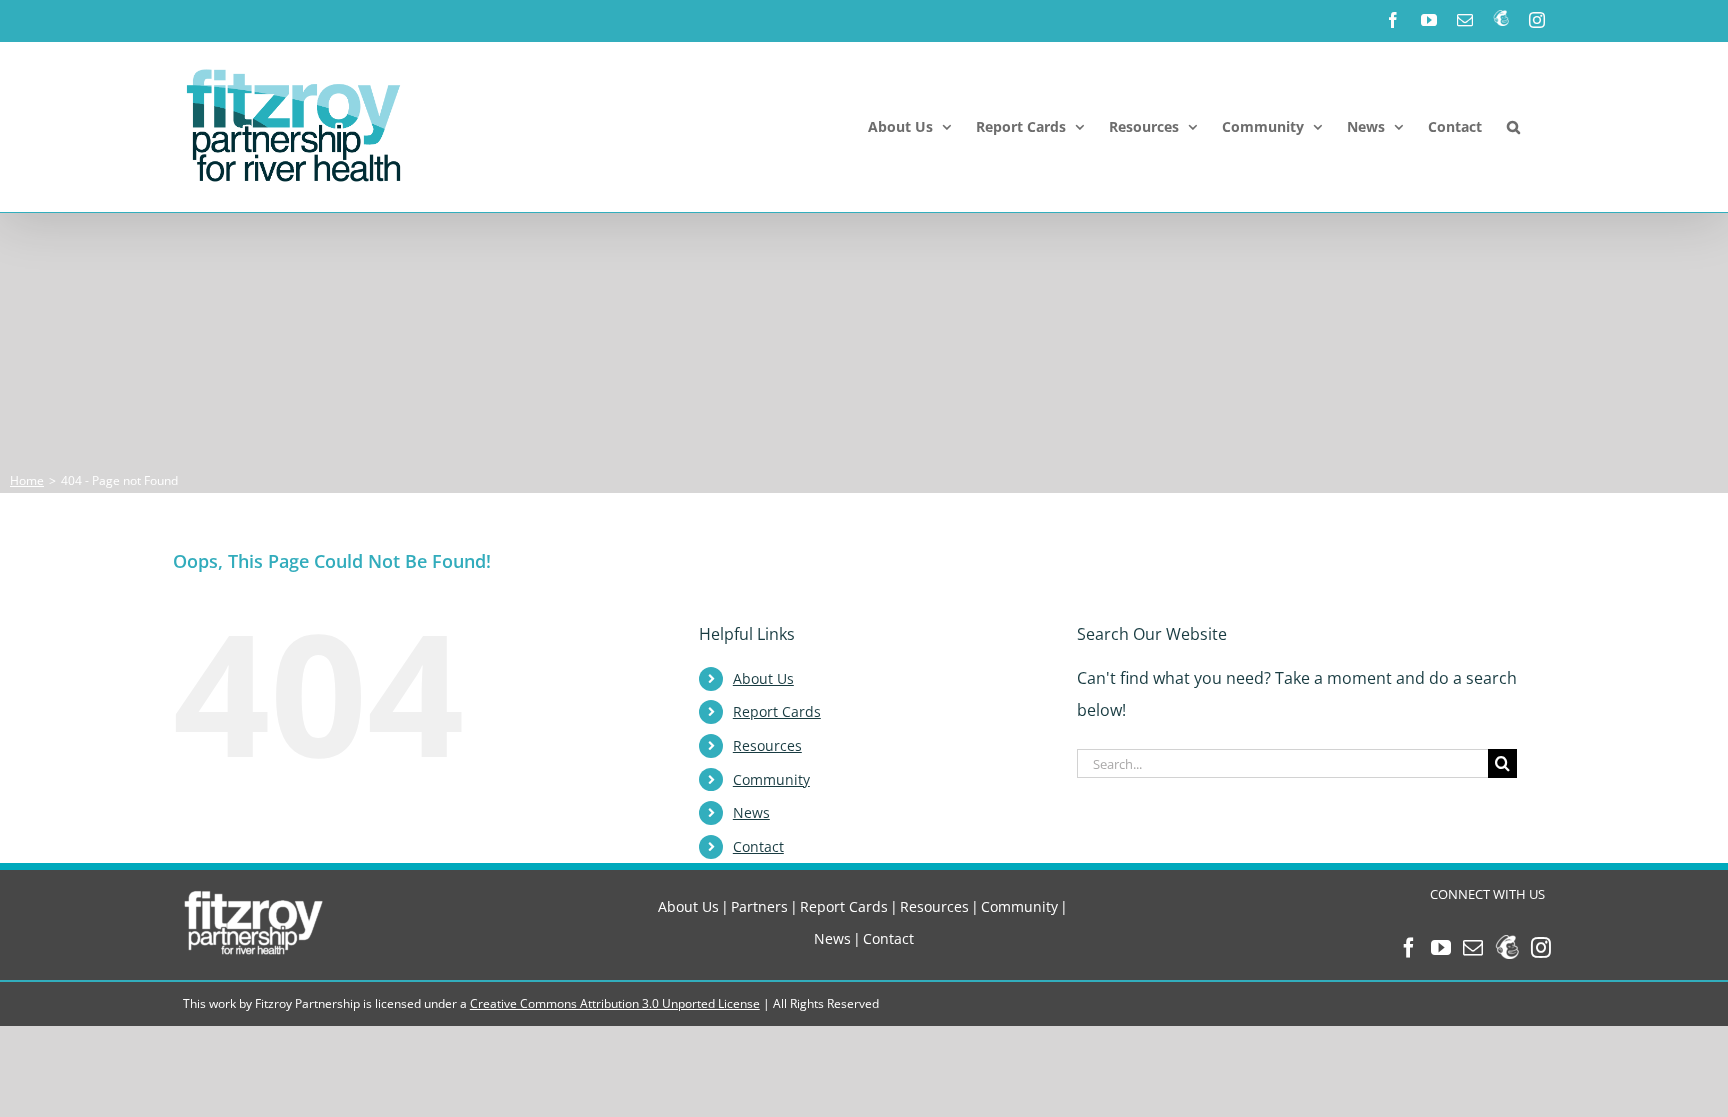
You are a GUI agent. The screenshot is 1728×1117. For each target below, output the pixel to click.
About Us (763, 678)
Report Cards (777, 711)
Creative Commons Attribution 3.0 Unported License (615, 1003)
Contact (758, 846)
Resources (767, 745)
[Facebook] (1409, 948)
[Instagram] (1541, 948)
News (751, 812)
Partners (759, 906)
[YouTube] (1441, 948)
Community (771, 779)
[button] (1513, 127)
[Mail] (1473, 948)
